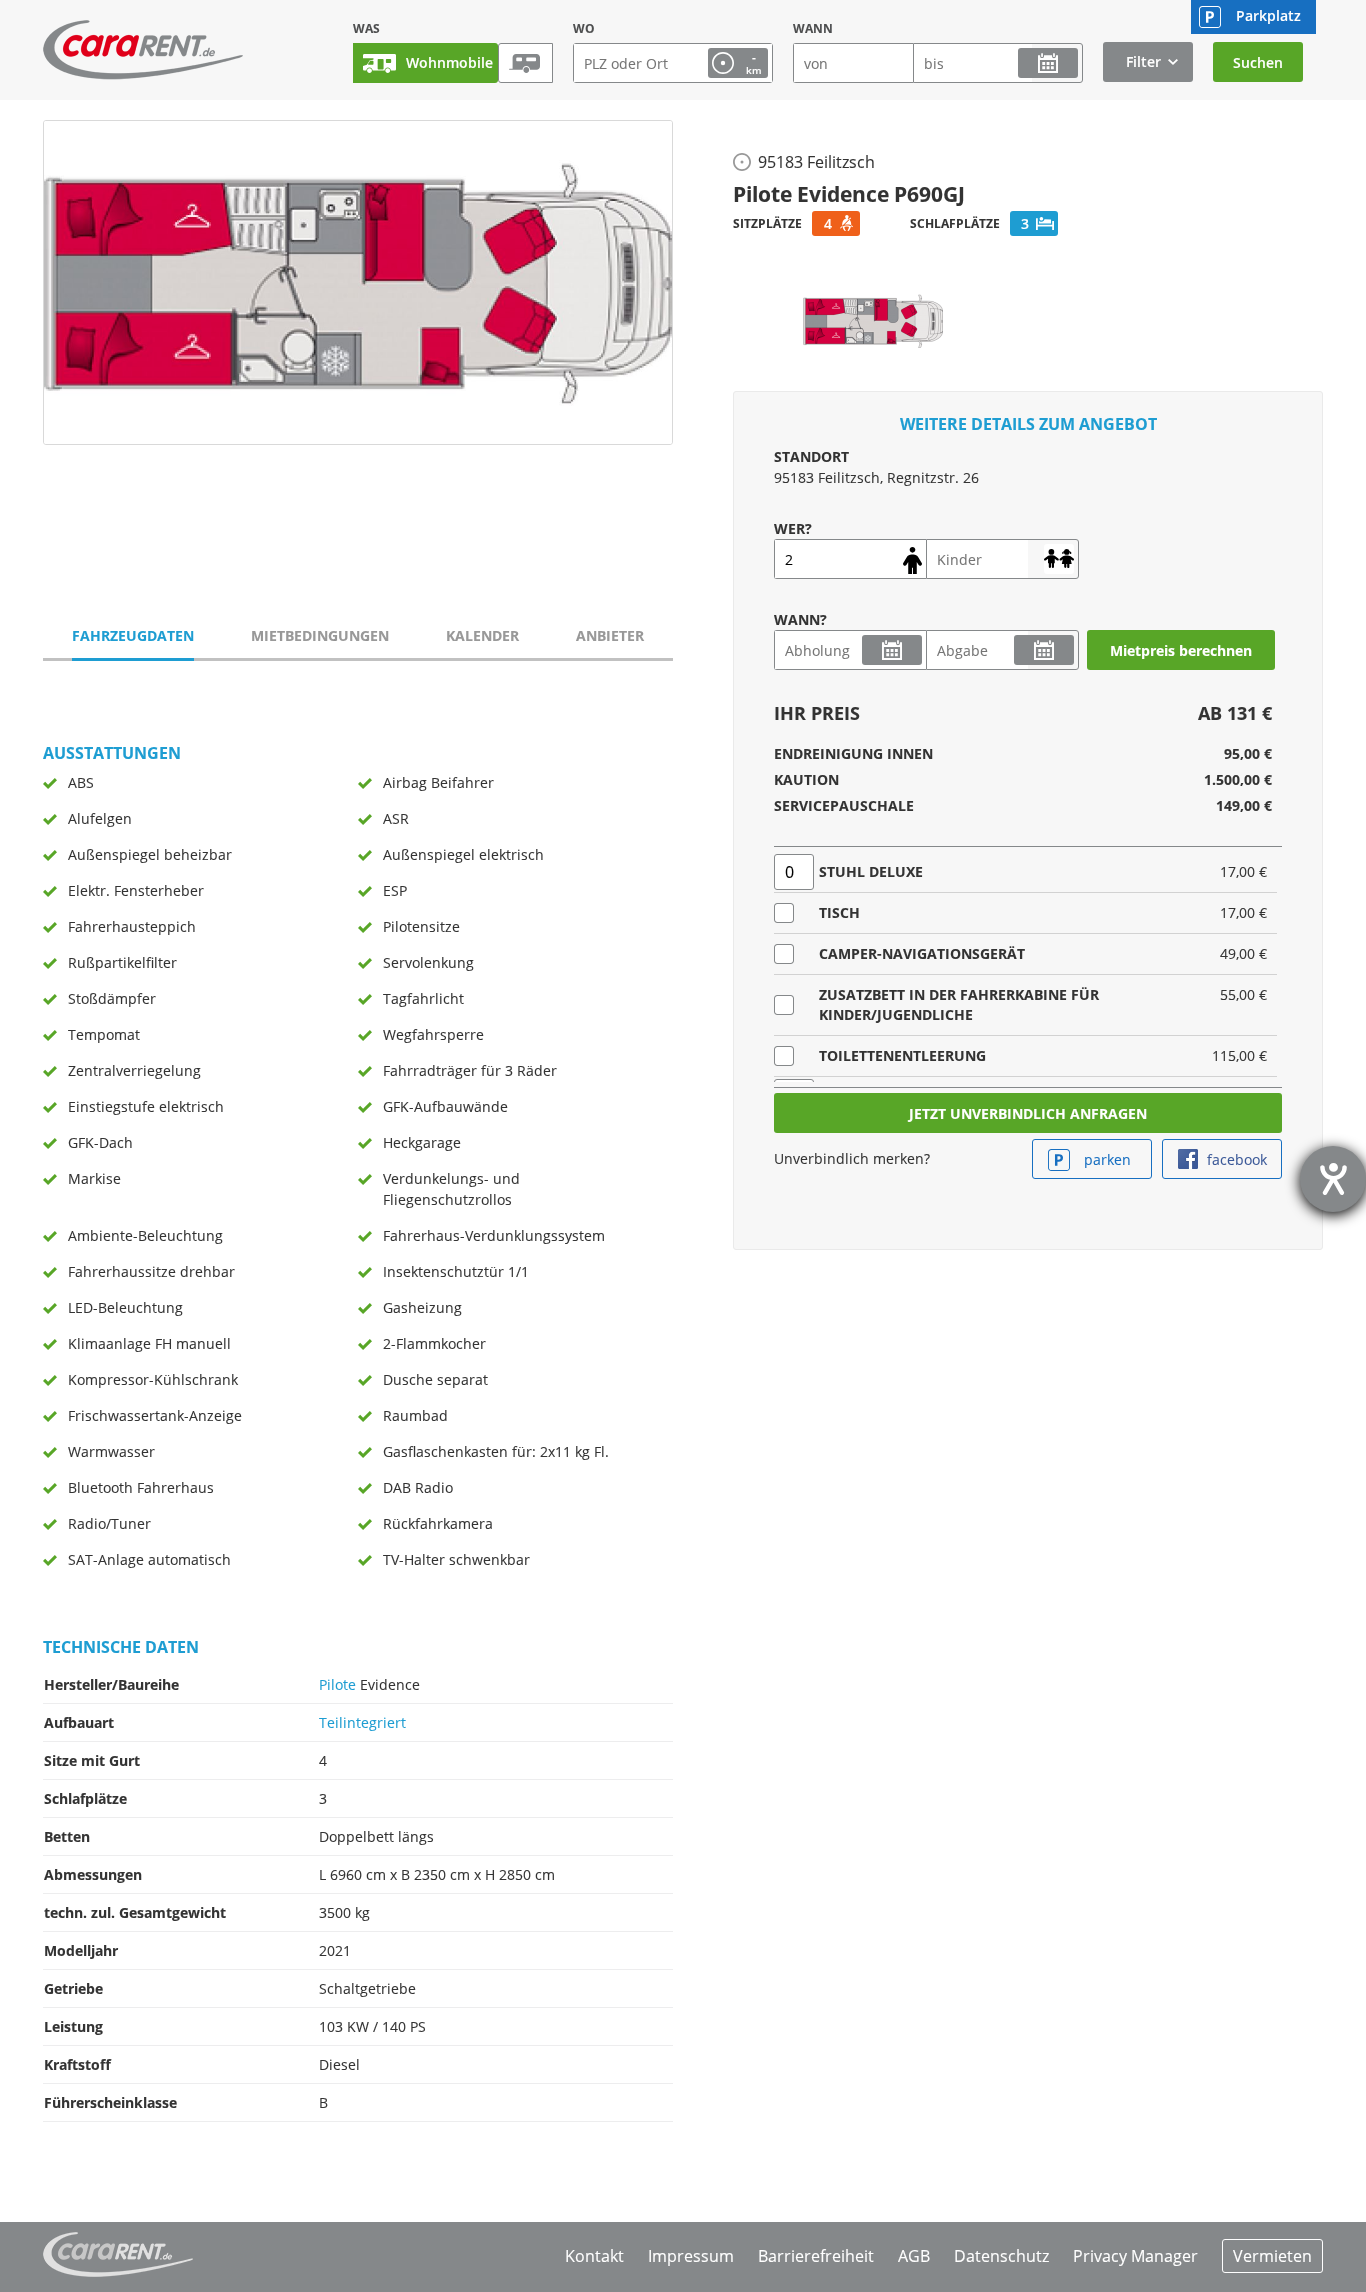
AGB (914, 2256)
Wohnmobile (449, 62)
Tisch (839, 912)
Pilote (337, 1684)
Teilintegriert (362, 1722)
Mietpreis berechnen (1181, 650)
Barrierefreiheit (816, 2256)
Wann (813, 28)
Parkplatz (1268, 15)
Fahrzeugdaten (133, 635)
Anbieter (610, 635)
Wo (584, 28)
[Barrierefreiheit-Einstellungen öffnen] (1333, 1179)
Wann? (800, 619)
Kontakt (594, 2256)
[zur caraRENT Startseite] (143, 50)
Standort (811, 456)
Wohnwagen (525, 63)
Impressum (691, 2256)
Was (366, 28)
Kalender (482, 635)
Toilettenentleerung (902, 1055)
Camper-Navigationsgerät (922, 953)
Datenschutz (1001, 2256)
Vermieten (1272, 2256)
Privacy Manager (1135, 2256)
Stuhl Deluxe (871, 871)
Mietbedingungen (320, 635)
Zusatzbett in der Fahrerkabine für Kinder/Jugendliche (959, 1004)
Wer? (793, 528)
